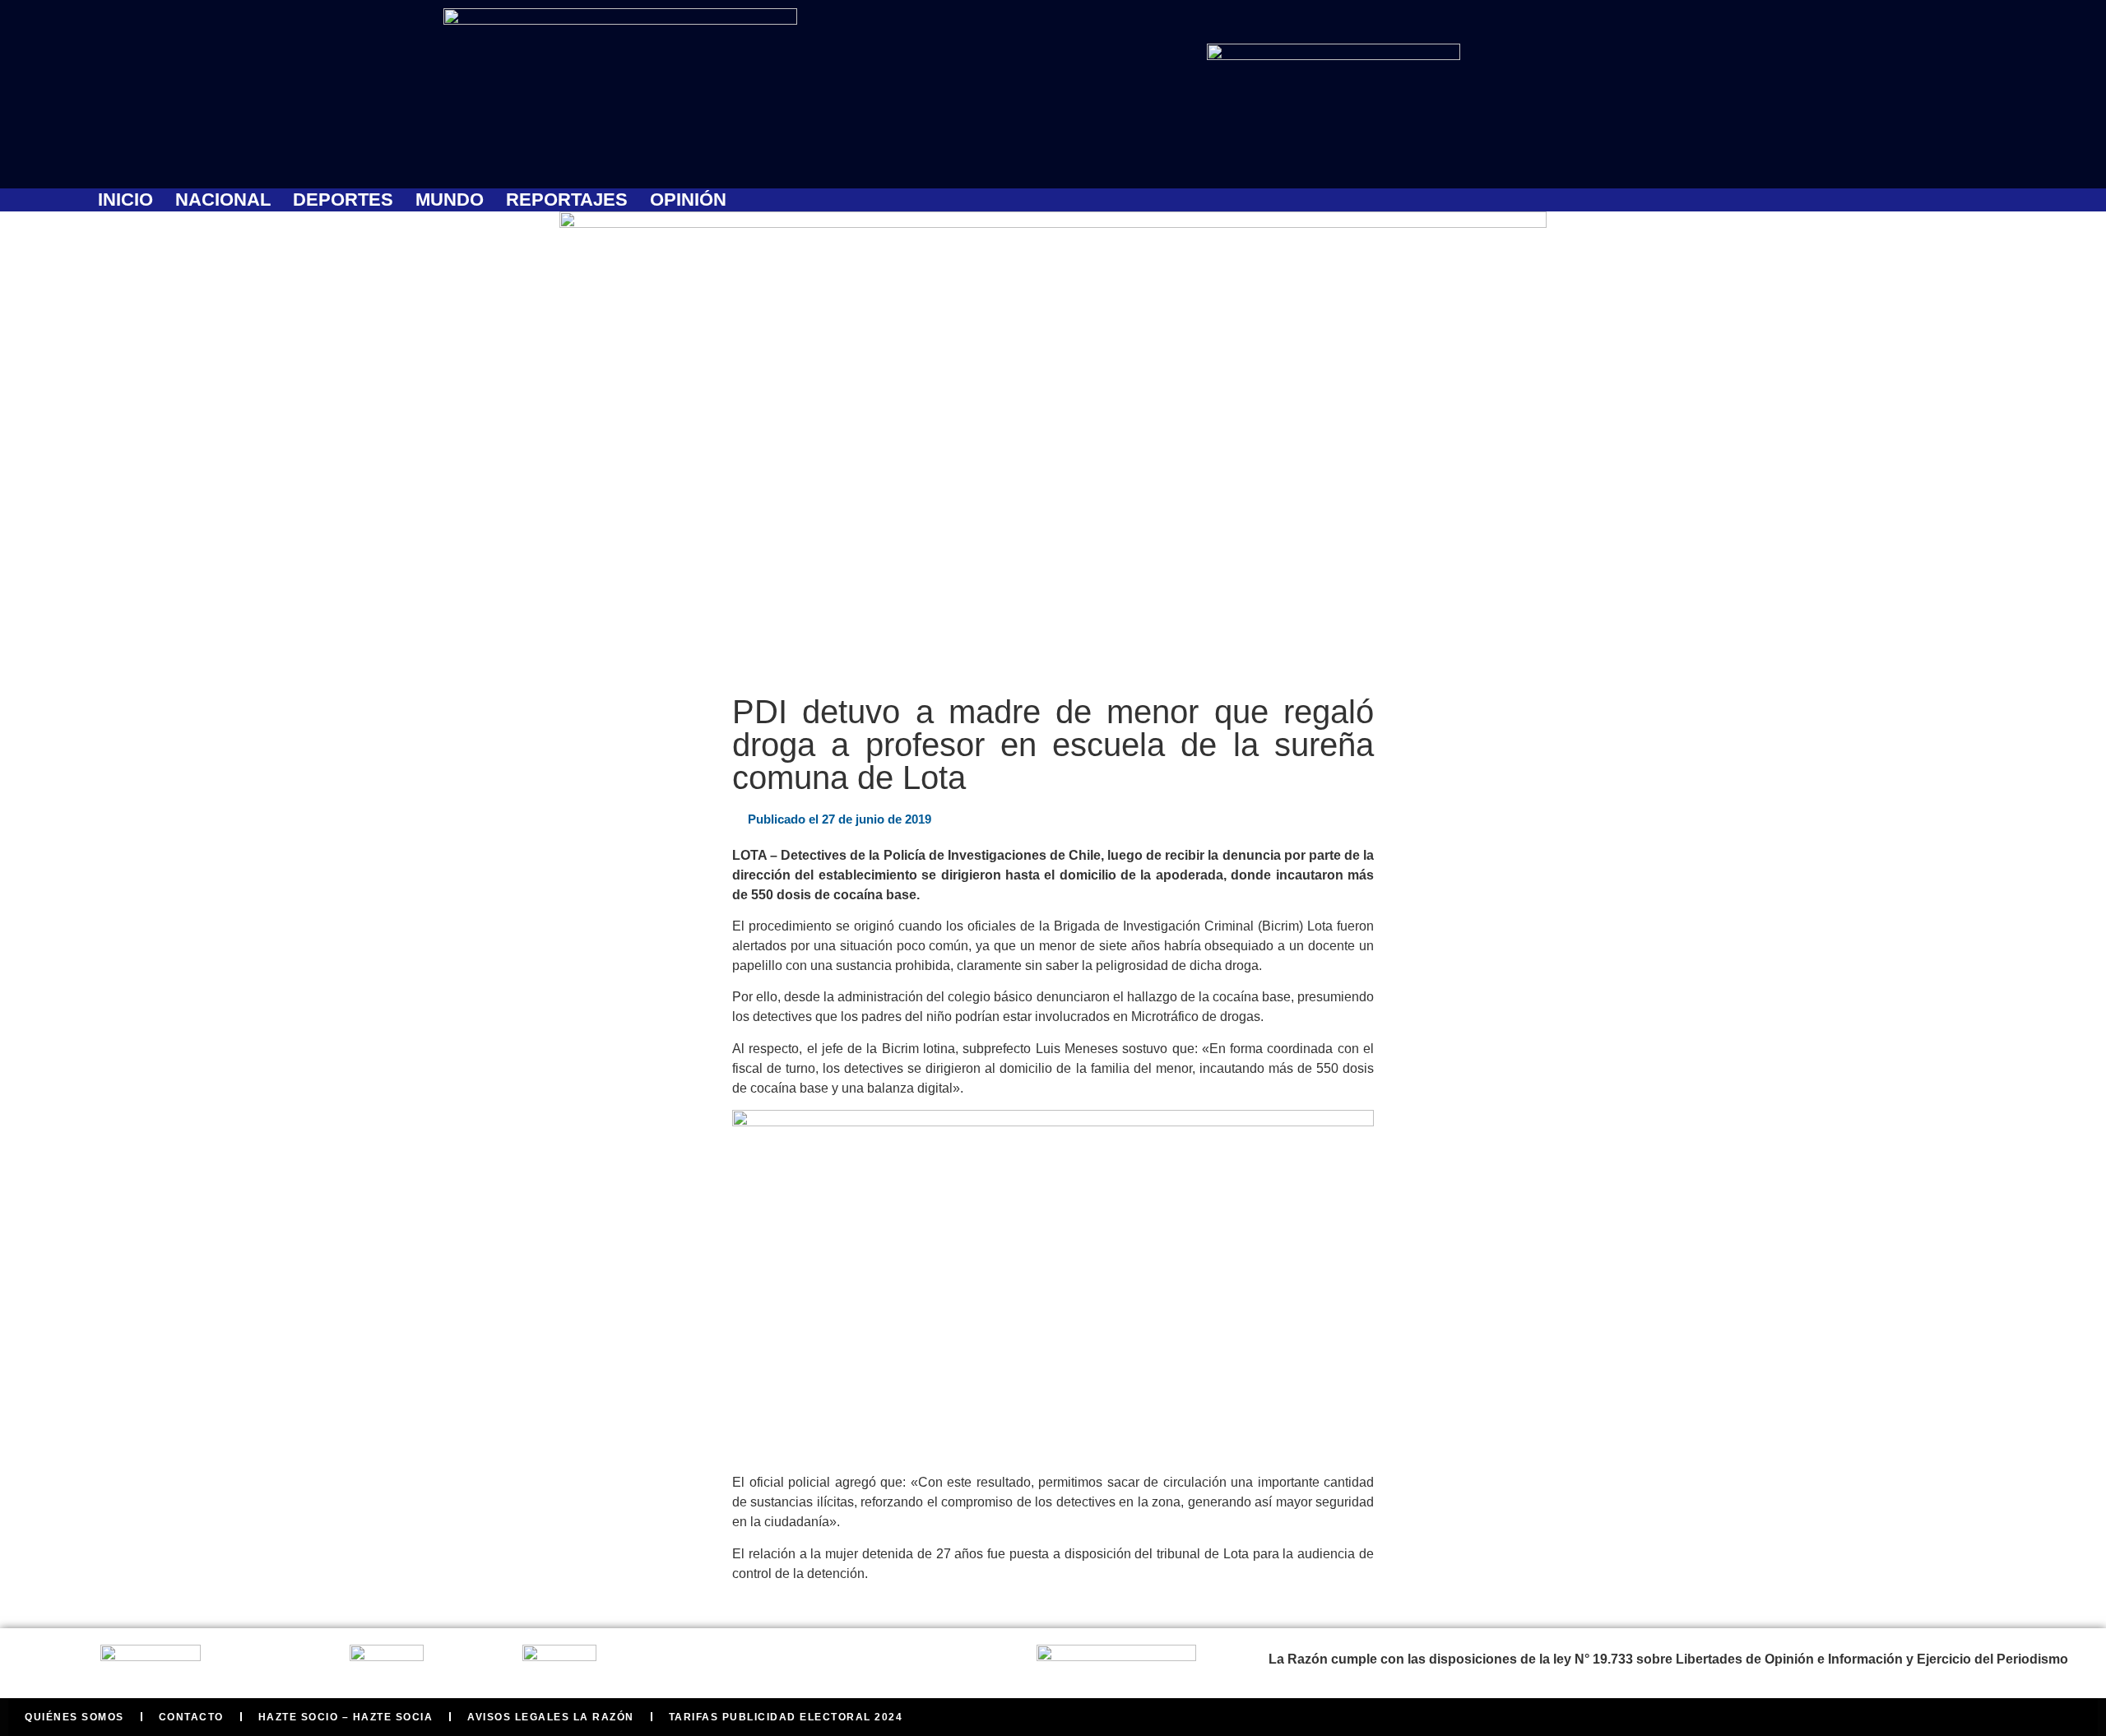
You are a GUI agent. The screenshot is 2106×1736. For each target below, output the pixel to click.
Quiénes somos (74, 1717)
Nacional (223, 200)
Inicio (125, 200)
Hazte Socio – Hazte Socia (346, 1717)
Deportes (343, 200)
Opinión (688, 200)
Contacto (191, 1717)
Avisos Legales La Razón (551, 1717)
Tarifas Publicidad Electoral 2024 (786, 1717)
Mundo (450, 200)
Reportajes (567, 200)
